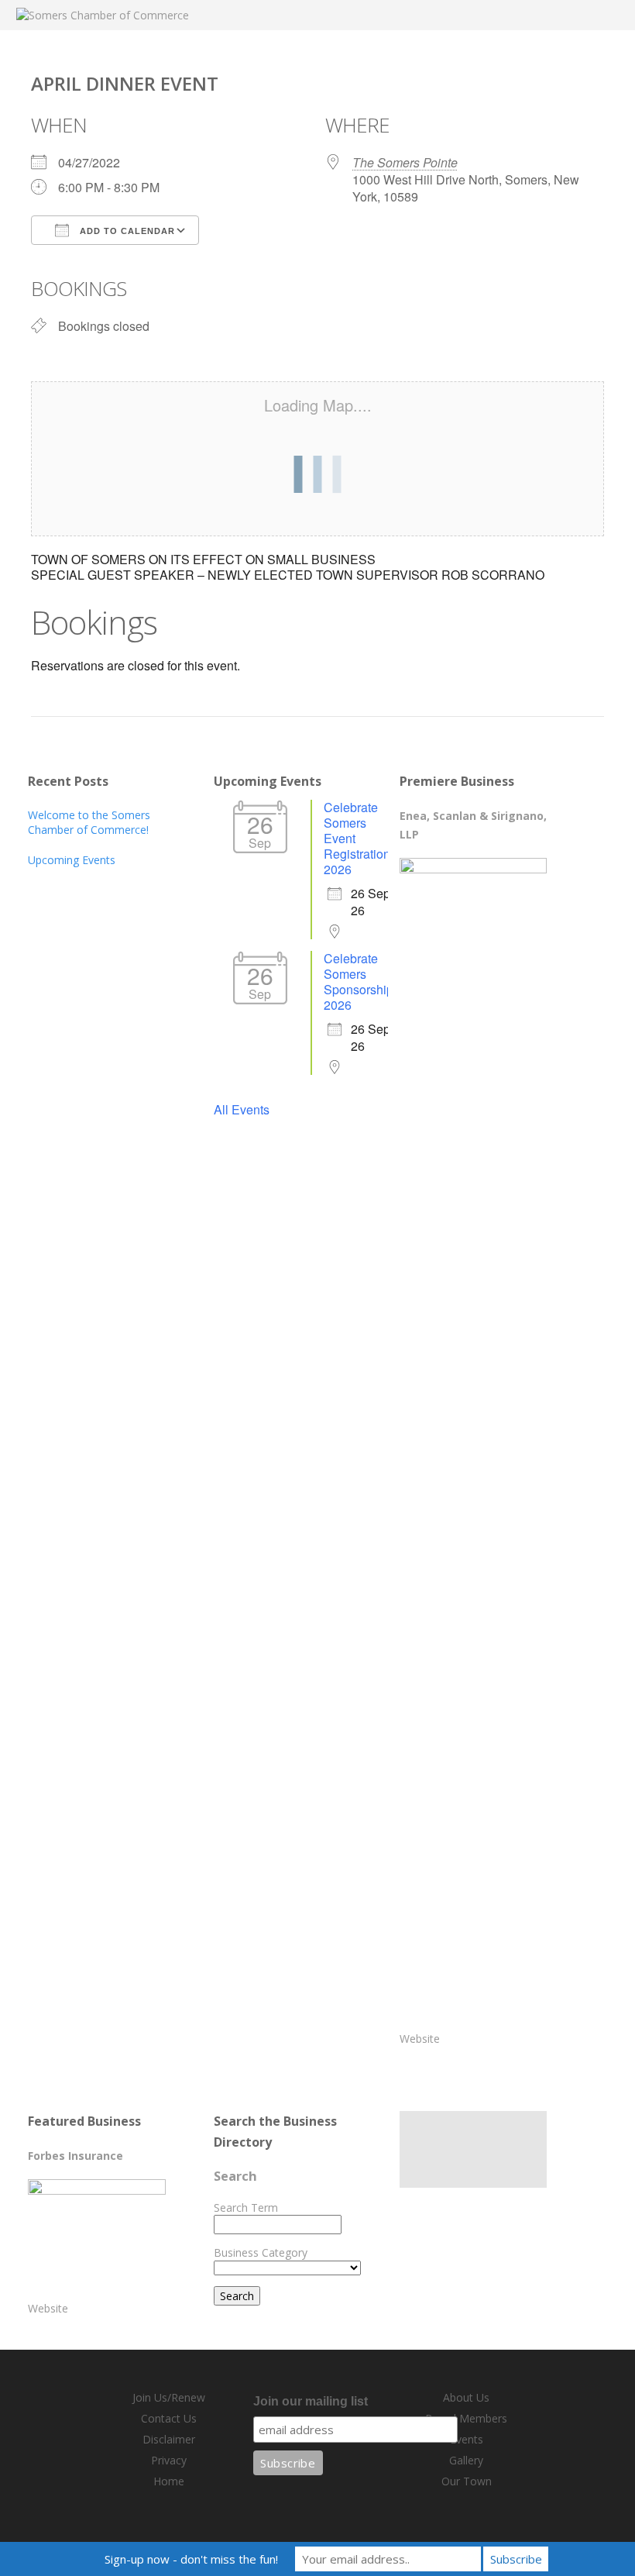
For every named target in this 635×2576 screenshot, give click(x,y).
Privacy (169, 2460)
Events (467, 2439)
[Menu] (593, 25)
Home (169, 2481)
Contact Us (169, 2418)
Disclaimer (169, 2439)
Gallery (466, 2460)
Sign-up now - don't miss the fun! (191, 2559)
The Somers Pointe (405, 162)
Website (420, 2039)
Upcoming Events (72, 860)
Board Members (466, 2418)
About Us (466, 2397)
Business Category (261, 2252)
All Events (242, 1109)
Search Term (246, 2208)
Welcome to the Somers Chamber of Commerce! (89, 822)
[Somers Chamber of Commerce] (103, 15)
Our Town (467, 2481)
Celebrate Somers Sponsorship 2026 (359, 981)
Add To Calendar (126, 231)
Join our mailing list (311, 2401)
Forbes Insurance (76, 2156)
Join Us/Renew (169, 2397)
